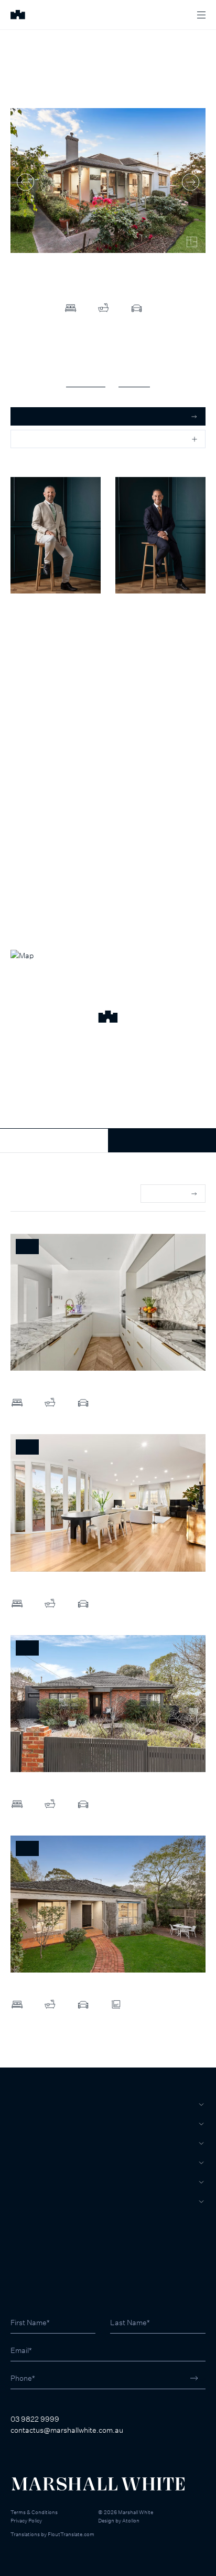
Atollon (131, 2520)
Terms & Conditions (34, 2512)
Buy (18, 2104)
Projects (30, 2162)
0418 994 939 (34, 637)
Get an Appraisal (47, 416)
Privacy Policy (26, 2520)
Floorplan (134, 381)
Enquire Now (162, 1140)
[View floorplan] (192, 242)
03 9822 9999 (35, 2419)
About (24, 2201)
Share (29, 439)
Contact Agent (54, 1140)
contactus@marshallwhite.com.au (67, 2430)
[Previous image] (25, 182)
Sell (20, 2124)
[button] (108, 1018)
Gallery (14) (86, 381)
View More (167, 1193)
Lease (23, 2143)
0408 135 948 (138, 637)
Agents (26, 2182)
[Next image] (191, 182)
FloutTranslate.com (71, 2534)
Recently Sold (33, 1194)
